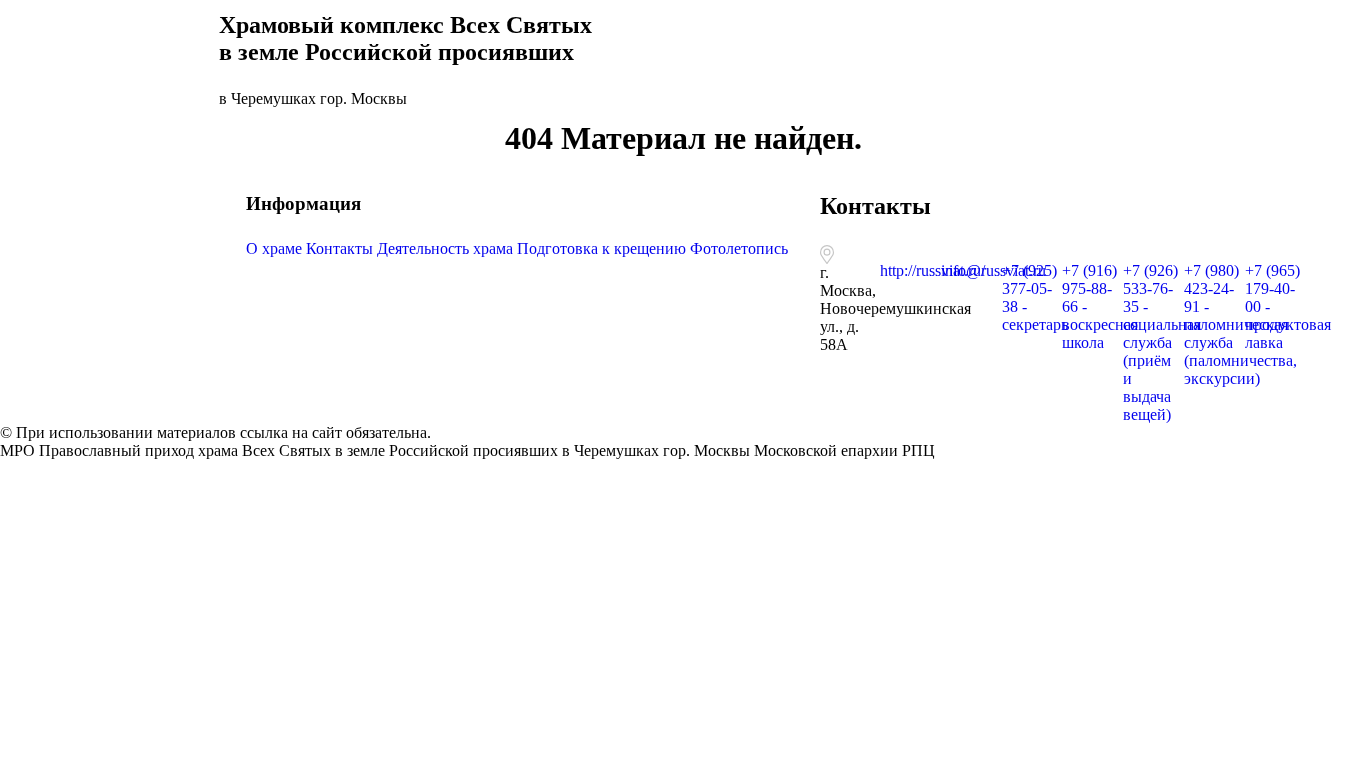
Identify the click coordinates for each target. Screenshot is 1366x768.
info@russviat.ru (993, 270)
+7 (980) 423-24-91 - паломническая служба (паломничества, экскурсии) (1240, 324)
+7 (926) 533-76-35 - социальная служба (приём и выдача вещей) (1162, 342)
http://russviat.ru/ (932, 270)
